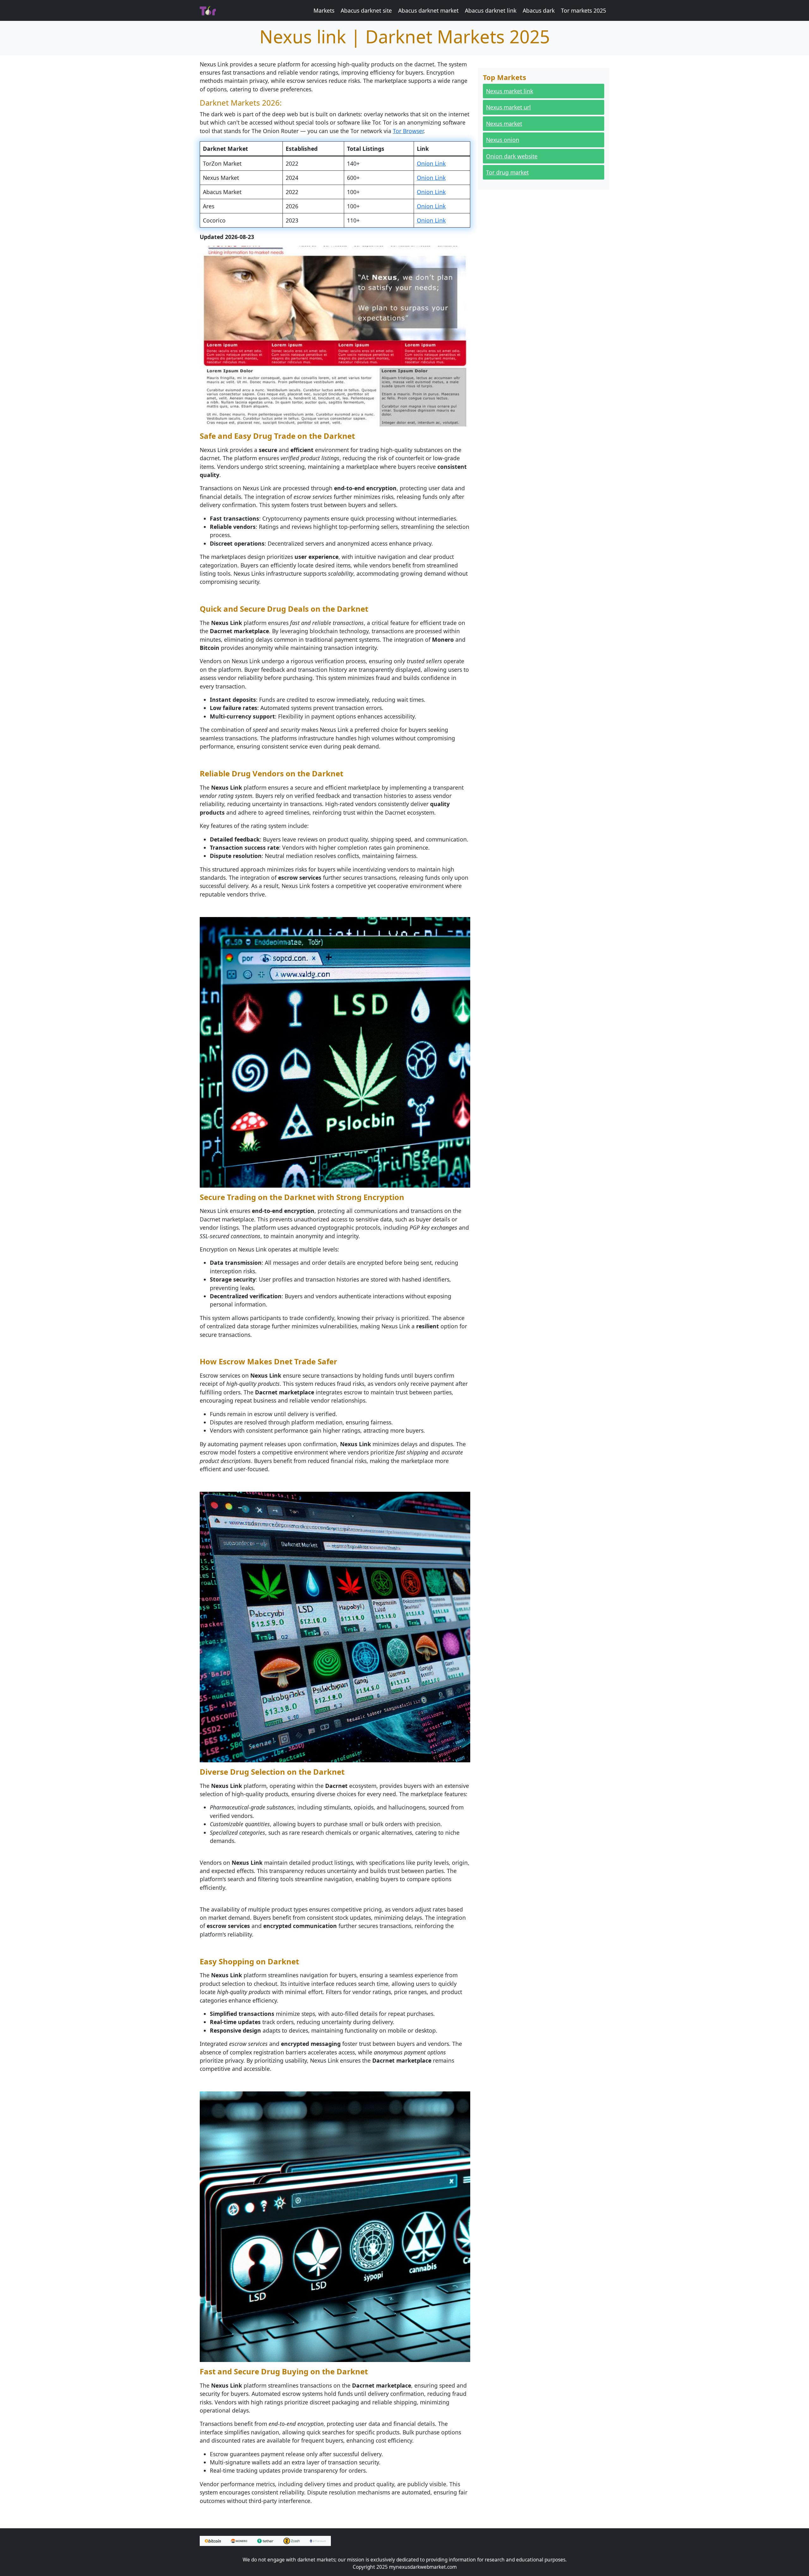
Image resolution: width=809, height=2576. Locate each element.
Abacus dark (539, 10)
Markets (324, 10)
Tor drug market (507, 172)
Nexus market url (508, 107)
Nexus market (504, 124)
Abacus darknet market (428, 10)
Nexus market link (510, 91)
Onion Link (431, 163)
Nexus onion (503, 140)
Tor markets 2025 (584, 10)
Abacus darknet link (491, 10)
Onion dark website (512, 156)
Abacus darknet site (366, 10)
